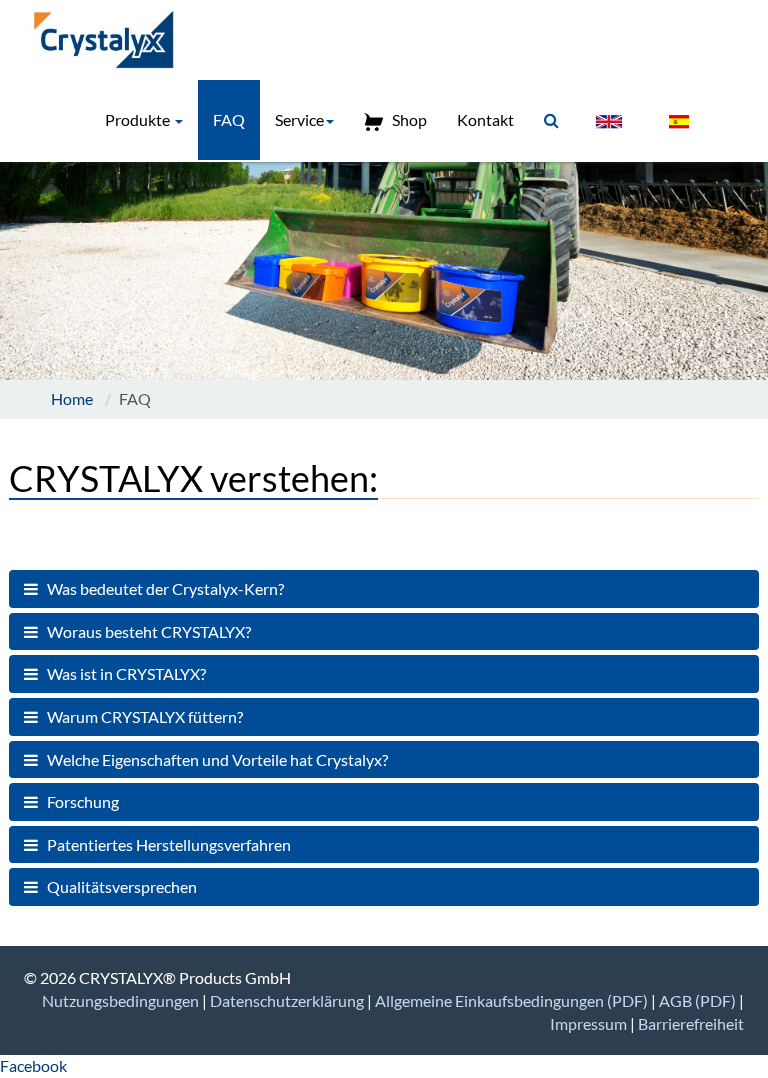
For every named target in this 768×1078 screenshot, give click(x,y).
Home (72, 398)
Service (299, 119)
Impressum (590, 1023)
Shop (405, 119)
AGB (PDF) (699, 1000)
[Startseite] (110, 40)
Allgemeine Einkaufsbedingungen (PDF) (513, 1000)
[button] (384, 589)
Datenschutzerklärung (288, 1000)
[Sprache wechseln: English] (609, 121)
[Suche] (551, 120)
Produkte (139, 119)
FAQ (229, 119)
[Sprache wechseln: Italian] (729, 110)
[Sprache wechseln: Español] (679, 121)
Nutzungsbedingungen (122, 1000)
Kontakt (485, 119)
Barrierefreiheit (691, 1023)
